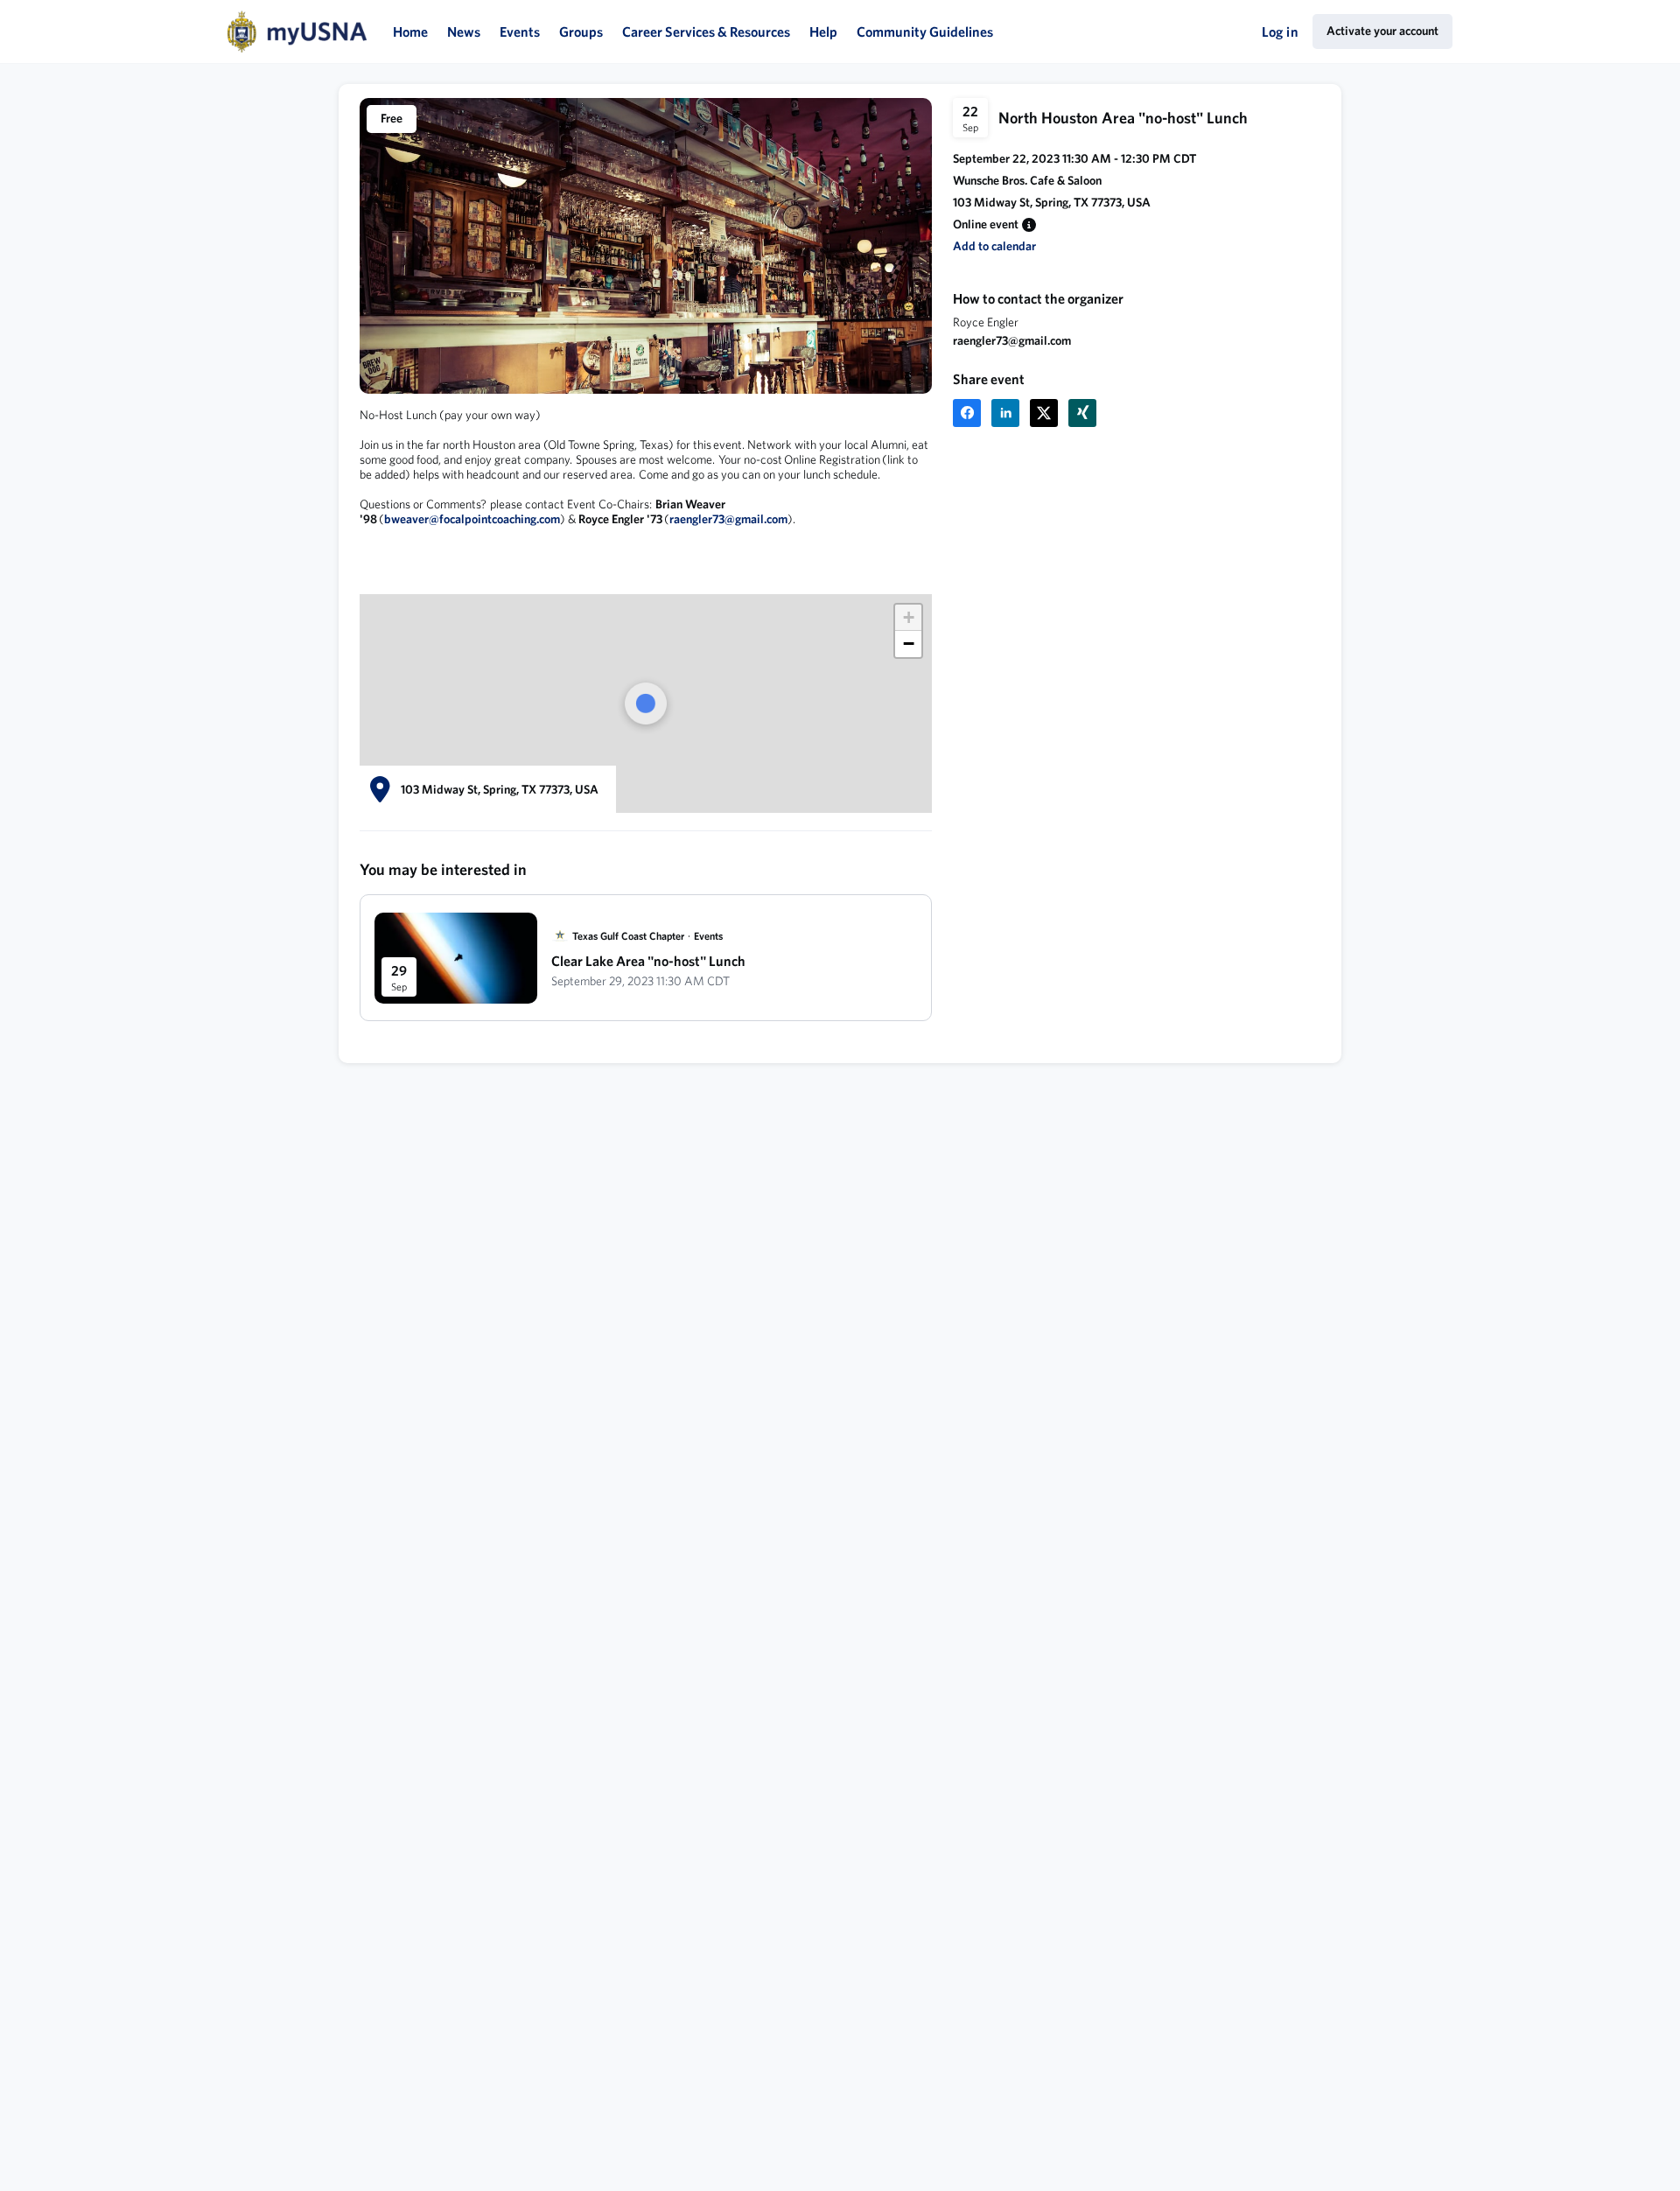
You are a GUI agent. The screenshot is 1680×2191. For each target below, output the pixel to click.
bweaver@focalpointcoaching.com (472, 519)
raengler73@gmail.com (1012, 340)
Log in (1280, 31)
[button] (1029, 225)
